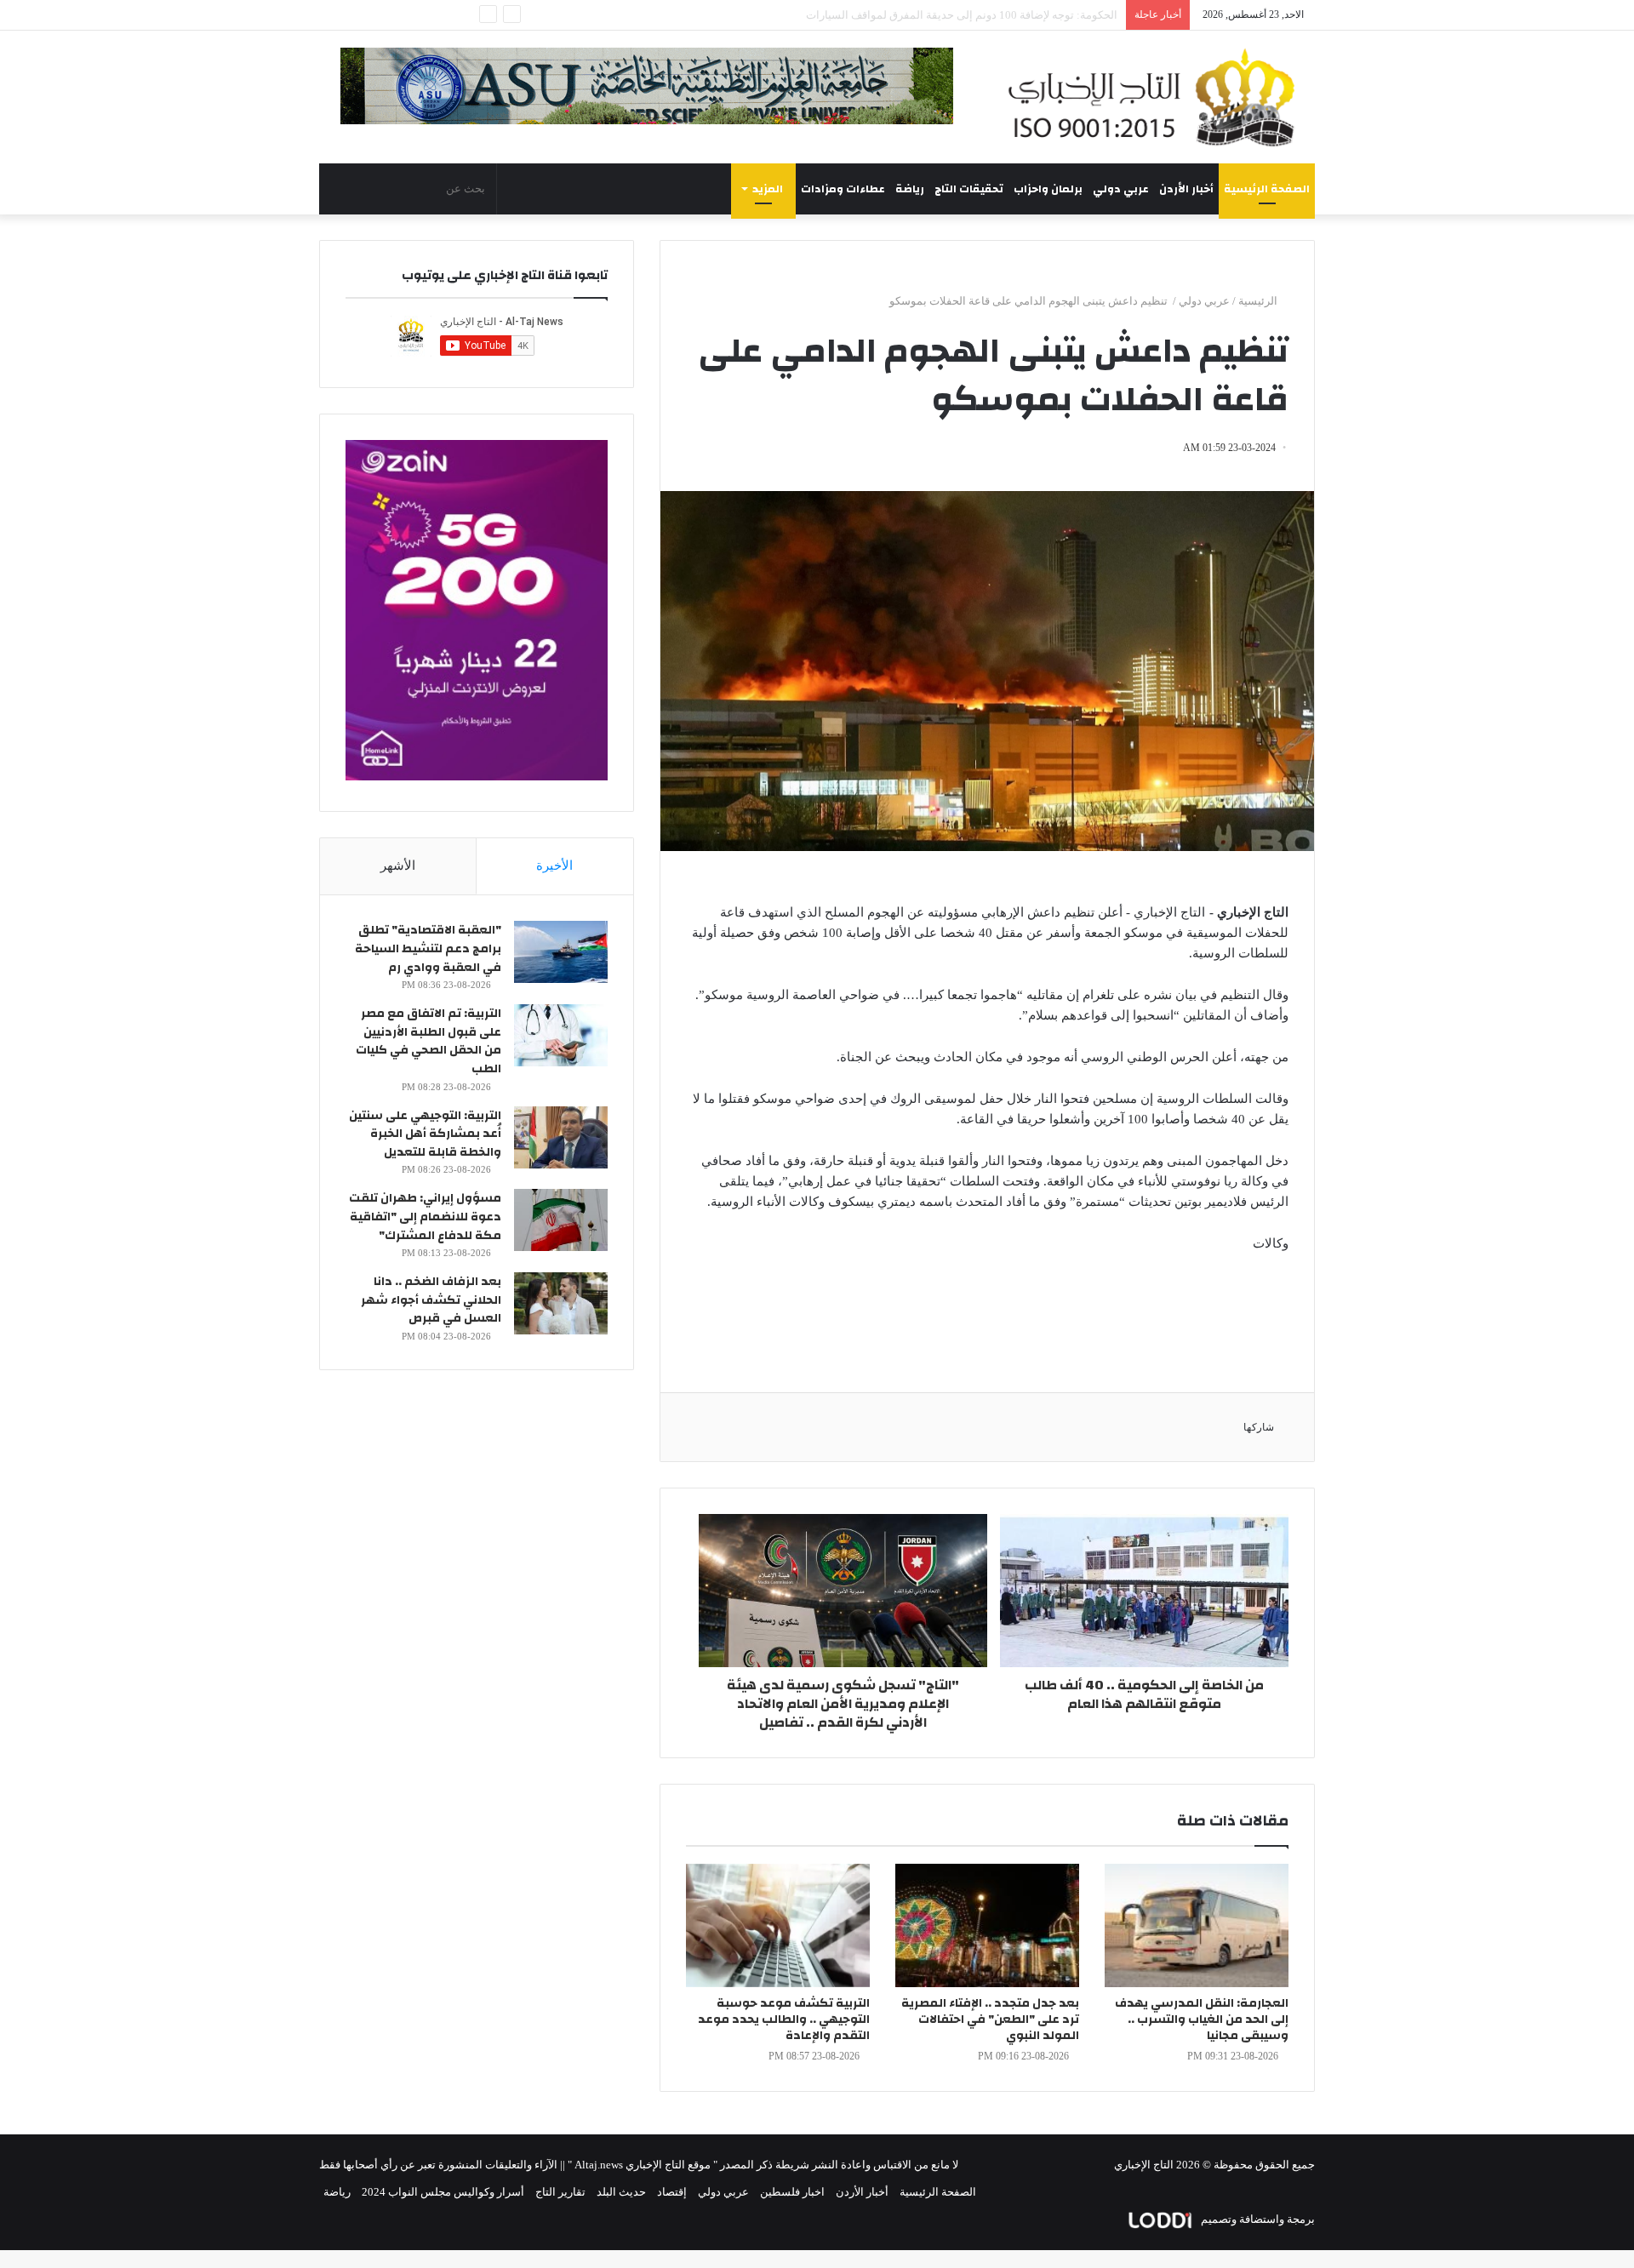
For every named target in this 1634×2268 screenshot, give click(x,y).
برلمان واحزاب (1048, 189)
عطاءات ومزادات (843, 189)
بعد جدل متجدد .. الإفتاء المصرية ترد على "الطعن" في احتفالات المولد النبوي (990, 2019)
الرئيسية (1259, 301)
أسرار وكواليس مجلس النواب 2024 (443, 2192)
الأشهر (398, 865)
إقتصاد (672, 2192)
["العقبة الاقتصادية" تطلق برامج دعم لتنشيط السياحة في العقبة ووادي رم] (561, 952)
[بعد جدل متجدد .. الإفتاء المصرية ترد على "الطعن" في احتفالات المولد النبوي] (987, 1925)
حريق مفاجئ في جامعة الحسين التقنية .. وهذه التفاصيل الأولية (976, 15)
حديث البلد (621, 2192)
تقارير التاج (560, 2192)
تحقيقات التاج (969, 189)
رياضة (910, 189)
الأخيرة (554, 865)
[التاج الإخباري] (1157, 97)
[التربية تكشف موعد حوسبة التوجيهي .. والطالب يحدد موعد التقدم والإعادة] (778, 1925)
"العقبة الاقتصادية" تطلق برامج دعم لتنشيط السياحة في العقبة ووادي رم (428, 948)
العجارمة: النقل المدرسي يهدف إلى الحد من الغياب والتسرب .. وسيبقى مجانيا (1202, 2019)
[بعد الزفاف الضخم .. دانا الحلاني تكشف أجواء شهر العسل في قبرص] (561, 1303)
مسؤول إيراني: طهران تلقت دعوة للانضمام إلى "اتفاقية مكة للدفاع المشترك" (425, 1217)
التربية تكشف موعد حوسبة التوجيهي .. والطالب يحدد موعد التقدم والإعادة (784, 2019)
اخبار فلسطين (792, 2192)
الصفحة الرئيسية (1267, 189)
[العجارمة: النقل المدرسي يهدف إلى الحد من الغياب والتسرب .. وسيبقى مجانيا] (1197, 1925)
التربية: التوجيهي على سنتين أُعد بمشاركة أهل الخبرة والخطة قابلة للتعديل (425, 1134)
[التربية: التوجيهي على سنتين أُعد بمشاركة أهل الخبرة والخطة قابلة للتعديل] (561, 1137)
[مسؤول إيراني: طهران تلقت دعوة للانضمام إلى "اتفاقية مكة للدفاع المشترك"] (561, 1220)
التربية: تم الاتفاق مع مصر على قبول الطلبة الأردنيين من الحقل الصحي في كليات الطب (428, 1041)
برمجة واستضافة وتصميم (1257, 2219)
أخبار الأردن (1186, 189)
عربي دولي (1121, 189)
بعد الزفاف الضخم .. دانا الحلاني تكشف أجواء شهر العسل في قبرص (431, 1300)
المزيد (768, 189)
